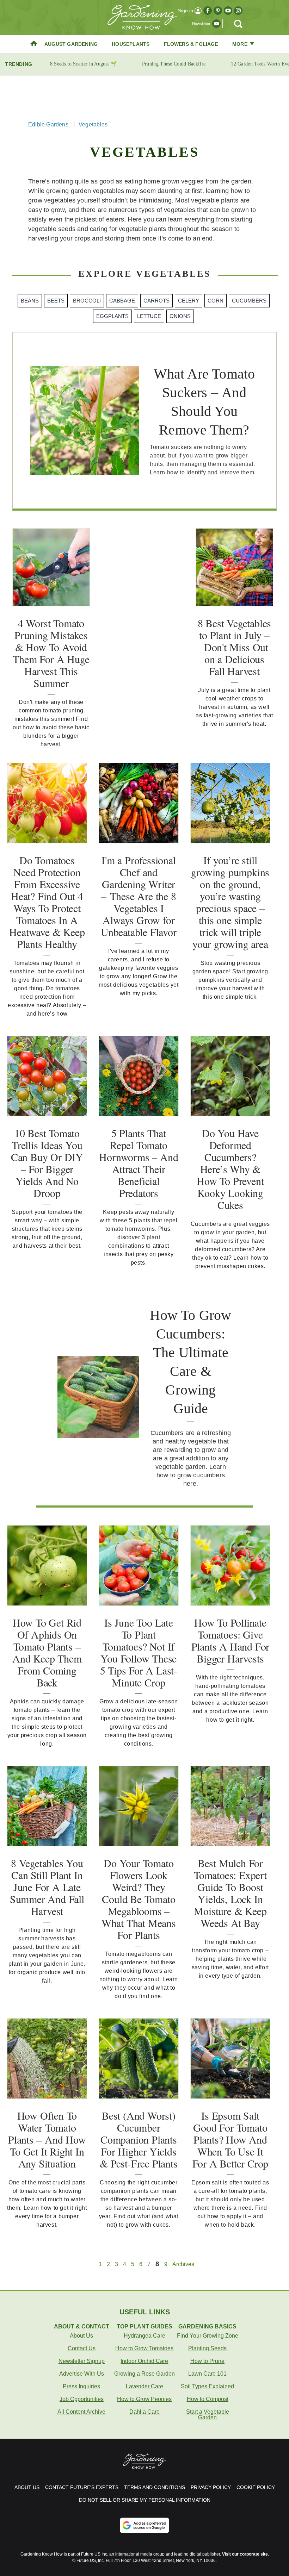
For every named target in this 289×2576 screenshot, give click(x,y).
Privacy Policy (211, 2487)
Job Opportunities (82, 2399)
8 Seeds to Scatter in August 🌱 (83, 64)
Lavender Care (144, 2386)
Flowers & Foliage (191, 44)
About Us (81, 2336)
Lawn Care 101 (207, 2374)
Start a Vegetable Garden (208, 2415)
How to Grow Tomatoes (144, 2348)
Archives (183, 2264)
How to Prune (207, 2361)
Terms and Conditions (155, 2487)
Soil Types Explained (207, 2386)
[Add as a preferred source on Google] (144, 2525)
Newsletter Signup (82, 2361)
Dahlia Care (144, 2412)
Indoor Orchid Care (144, 2361)
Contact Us (82, 2348)
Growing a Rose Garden (144, 2374)
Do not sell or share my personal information (145, 2500)
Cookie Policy (256, 2487)
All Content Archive (81, 2412)
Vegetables (93, 124)
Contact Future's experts (82, 2487)
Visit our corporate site (245, 2554)
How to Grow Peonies (144, 2399)
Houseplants (131, 44)
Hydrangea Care (144, 2336)
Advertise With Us (82, 2374)
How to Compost (208, 2399)
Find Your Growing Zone (208, 2336)
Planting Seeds (207, 2348)
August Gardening (71, 44)
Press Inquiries (81, 2386)
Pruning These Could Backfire (174, 64)
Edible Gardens (48, 124)
